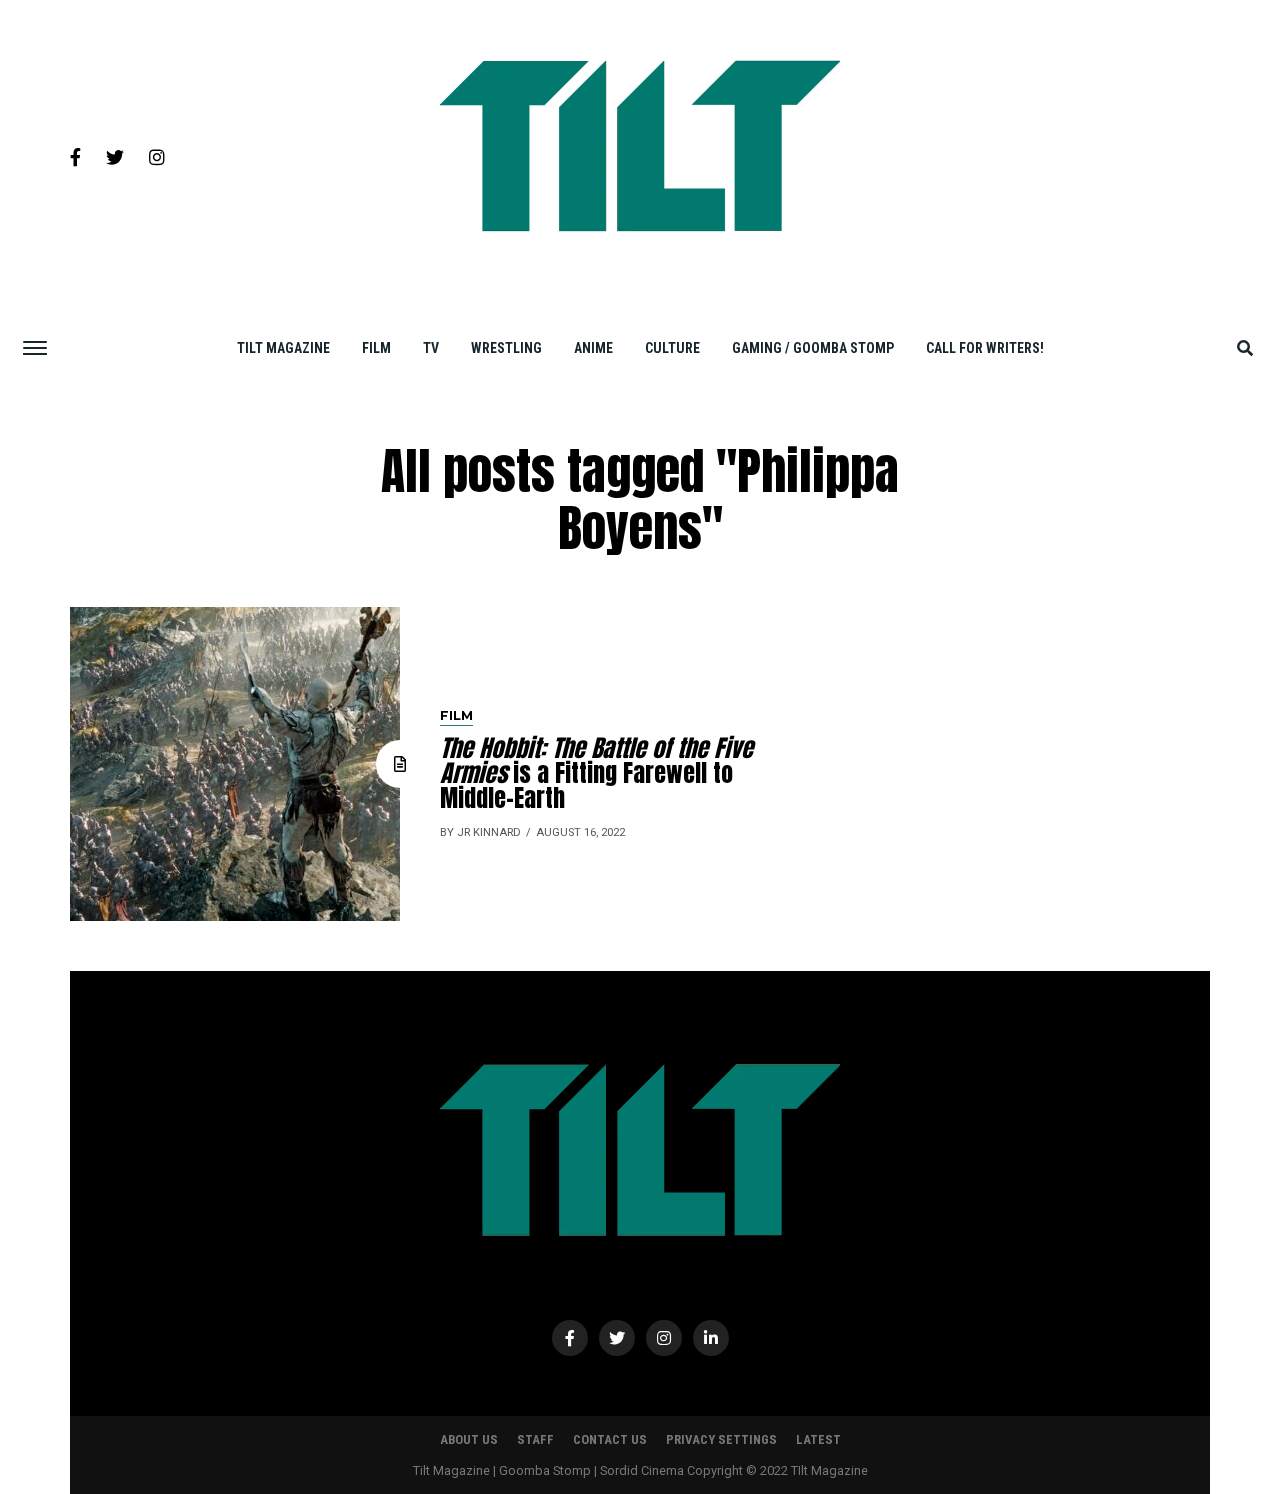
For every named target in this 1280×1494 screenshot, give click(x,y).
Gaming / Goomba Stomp (813, 348)
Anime (593, 348)
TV (431, 348)
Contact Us (610, 1439)
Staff (535, 1439)
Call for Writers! (985, 348)
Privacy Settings (721, 1439)
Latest (818, 1439)
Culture (672, 348)
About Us (469, 1439)
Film (376, 348)
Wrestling (506, 348)
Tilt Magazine (283, 348)
